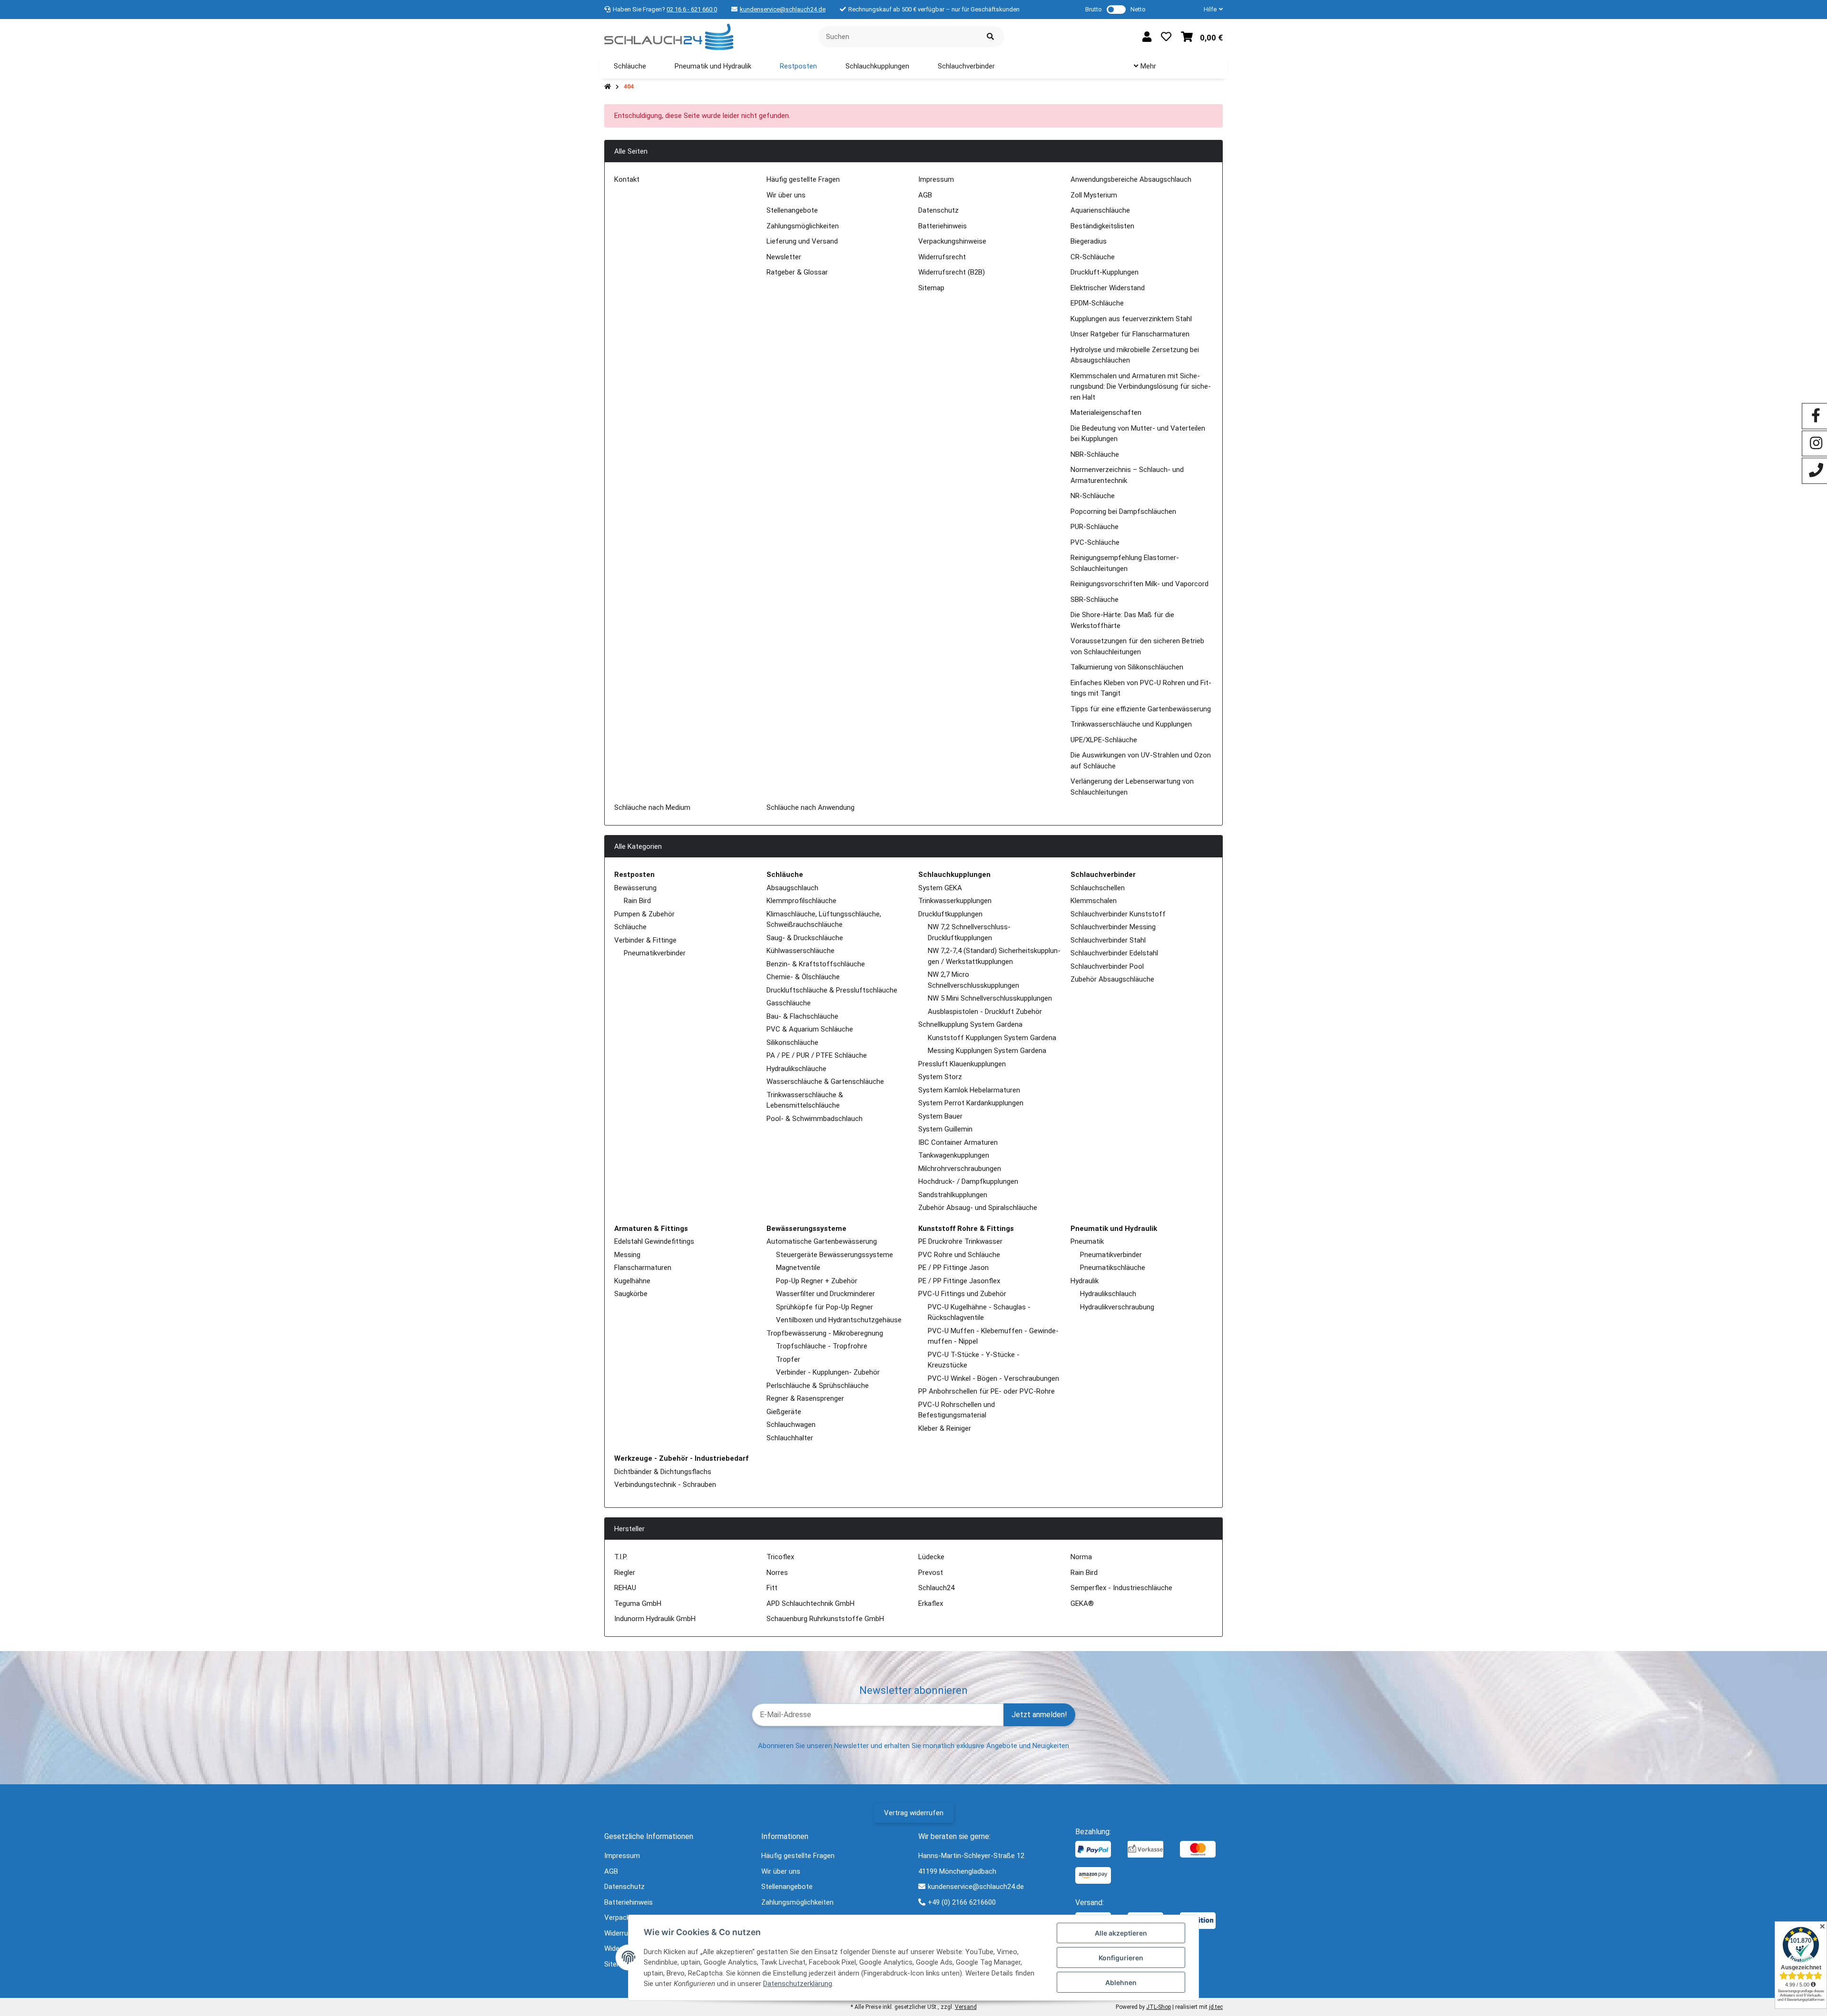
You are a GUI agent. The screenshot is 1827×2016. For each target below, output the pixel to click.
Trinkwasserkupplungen (955, 901)
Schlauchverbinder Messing (1113, 927)
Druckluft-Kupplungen (1105, 272)
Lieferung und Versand (802, 241)
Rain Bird (637, 901)
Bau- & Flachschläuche (802, 1016)
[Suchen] (990, 37)
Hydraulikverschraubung (1117, 1307)
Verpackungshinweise (952, 241)
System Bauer (940, 1116)
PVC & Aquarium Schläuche (810, 1029)
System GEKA (940, 888)
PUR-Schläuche (1095, 527)
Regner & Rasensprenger (805, 1398)
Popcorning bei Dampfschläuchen (1123, 511)
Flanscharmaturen (643, 1268)
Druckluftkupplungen (950, 914)
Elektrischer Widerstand (1108, 288)
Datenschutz (938, 210)
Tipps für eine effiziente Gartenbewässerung (1141, 709)
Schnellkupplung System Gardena (970, 1024)
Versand (966, 2007)
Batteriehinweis (943, 226)
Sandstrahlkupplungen (953, 1195)
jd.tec (1216, 2007)
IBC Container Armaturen (958, 1142)
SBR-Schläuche (1095, 600)
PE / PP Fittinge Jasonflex (959, 1281)
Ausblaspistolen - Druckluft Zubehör (985, 1012)
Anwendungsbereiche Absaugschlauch (1131, 179)
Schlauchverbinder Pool (1107, 966)
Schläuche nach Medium (652, 807)
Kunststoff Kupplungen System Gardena (992, 1038)
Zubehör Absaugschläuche (1112, 979)
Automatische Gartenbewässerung (822, 1241)
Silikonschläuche (792, 1042)
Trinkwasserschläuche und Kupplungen (1131, 724)
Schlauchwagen (791, 1425)
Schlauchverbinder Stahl (1108, 940)
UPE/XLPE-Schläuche (1104, 740)
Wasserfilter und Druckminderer (825, 1294)
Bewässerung (635, 888)
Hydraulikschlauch (1108, 1294)
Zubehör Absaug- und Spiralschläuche (978, 1208)
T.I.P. (621, 1557)
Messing (627, 1255)
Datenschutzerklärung (798, 1984)
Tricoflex (780, 1557)
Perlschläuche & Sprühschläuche (818, 1386)
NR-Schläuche (1093, 496)
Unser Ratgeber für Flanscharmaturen (1130, 334)
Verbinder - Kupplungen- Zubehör (828, 1372)
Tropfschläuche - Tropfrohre (822, 1346)
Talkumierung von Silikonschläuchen (1127, 667)
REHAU (625, 1588)
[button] (1209, 10)
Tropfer (788, 1359)
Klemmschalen (1094, 901)
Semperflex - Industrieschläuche (1121, 1588)
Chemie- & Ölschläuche (803, 977)
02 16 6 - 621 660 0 (692, 9)
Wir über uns (786, 195)
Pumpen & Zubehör (644, 914)
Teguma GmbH (638, 1603)
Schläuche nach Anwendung (810, 807)
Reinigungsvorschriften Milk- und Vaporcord (1139, 584)
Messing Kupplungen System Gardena (987, 1051)
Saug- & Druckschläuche (805, 938)
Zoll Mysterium (1094, 195)
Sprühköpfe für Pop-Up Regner (825, 1307)
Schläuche (630, 927)
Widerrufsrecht (942, 257)
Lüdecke (931, 1557)
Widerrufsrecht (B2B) (952, 272)
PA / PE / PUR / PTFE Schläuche (817, 1055)
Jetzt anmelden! (1039, 1715)
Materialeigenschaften (1106, 413)
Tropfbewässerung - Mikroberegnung (825, 1333)
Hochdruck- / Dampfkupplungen (968, 1181)
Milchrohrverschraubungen (960, 1169)
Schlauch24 (936, 1588)
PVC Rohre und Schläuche (959, 1255)
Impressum (936, 179)
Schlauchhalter (790, 1438)
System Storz (940, 1077)
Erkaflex (931, 1603)
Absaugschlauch (792, 888)
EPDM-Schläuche (1097, 303)
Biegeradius (1089, 241)
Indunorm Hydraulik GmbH (655, 1619)
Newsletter (784, 257)
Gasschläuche (789, 1003)
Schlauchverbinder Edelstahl (1114, 953)
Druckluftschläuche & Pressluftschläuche (832, 990)
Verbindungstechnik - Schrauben (665, 1485)
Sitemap (931, 288)
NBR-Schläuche (1095, 454)
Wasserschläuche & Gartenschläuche (825, 1082)
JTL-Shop (1159, 2007)
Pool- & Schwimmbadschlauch (815, 1119)
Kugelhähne (632, 1281)
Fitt (772, 1588)
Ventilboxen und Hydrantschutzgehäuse (839, 1320)
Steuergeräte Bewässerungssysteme (835, 1255)
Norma (1081, 1557)
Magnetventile (798, 1268)
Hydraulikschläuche (796, 1069)
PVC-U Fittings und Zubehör (962, 1294)
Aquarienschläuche (1100, 210)
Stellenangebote (792, 210)
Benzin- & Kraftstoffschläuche (816, 964)
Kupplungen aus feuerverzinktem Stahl (1131, 319)
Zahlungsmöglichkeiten (803, 226)
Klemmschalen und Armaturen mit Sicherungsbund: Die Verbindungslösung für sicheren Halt (1141, 387)
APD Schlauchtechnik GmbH (810, 1603)
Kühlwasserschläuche (801, 951)
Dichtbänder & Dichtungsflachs (663, 1472)
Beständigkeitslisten (1102, 226)
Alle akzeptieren (1121, 1933)
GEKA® (1082, 1603)
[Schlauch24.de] (669, 36)
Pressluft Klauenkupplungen (962, 1064)
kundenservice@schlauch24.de (783, 9)
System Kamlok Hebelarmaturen (969, 1090)
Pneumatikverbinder (655, 953)
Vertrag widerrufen (914, 1813)
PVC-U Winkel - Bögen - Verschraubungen (993, 1378)
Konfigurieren (1121, 1958)
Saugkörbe (631, 1294)
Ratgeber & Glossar (797, 272)
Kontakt (627, 179)
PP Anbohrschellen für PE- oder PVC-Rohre (987, 1391)
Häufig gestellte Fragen (803, 179)
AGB (925, 195)
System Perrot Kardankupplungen (971, 1103)
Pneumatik (1087, 1241)
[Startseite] (608, 87)
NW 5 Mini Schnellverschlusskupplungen (990, 998)
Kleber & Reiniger (945, 1428)
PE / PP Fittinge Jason (953, 1268)
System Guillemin (945, 1129)
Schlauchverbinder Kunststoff (1118, 914)
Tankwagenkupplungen (954, 1155)
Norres (777, 1573)
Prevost (931, 1573)
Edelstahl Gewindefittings (654, 1241)
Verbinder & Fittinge (645, 940)
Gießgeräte (784, 1412)
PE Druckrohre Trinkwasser (960, 1241)
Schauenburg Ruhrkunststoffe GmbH (825, 1619)
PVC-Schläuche (1095, 542)
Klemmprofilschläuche (801, 901)
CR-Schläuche (1093, 257)
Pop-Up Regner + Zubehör (817, 1281)
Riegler (625, 1573)
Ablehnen (1121, 1982)
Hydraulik (1085, 1281)
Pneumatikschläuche (1113, 1268)
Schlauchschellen (1098, 888)
